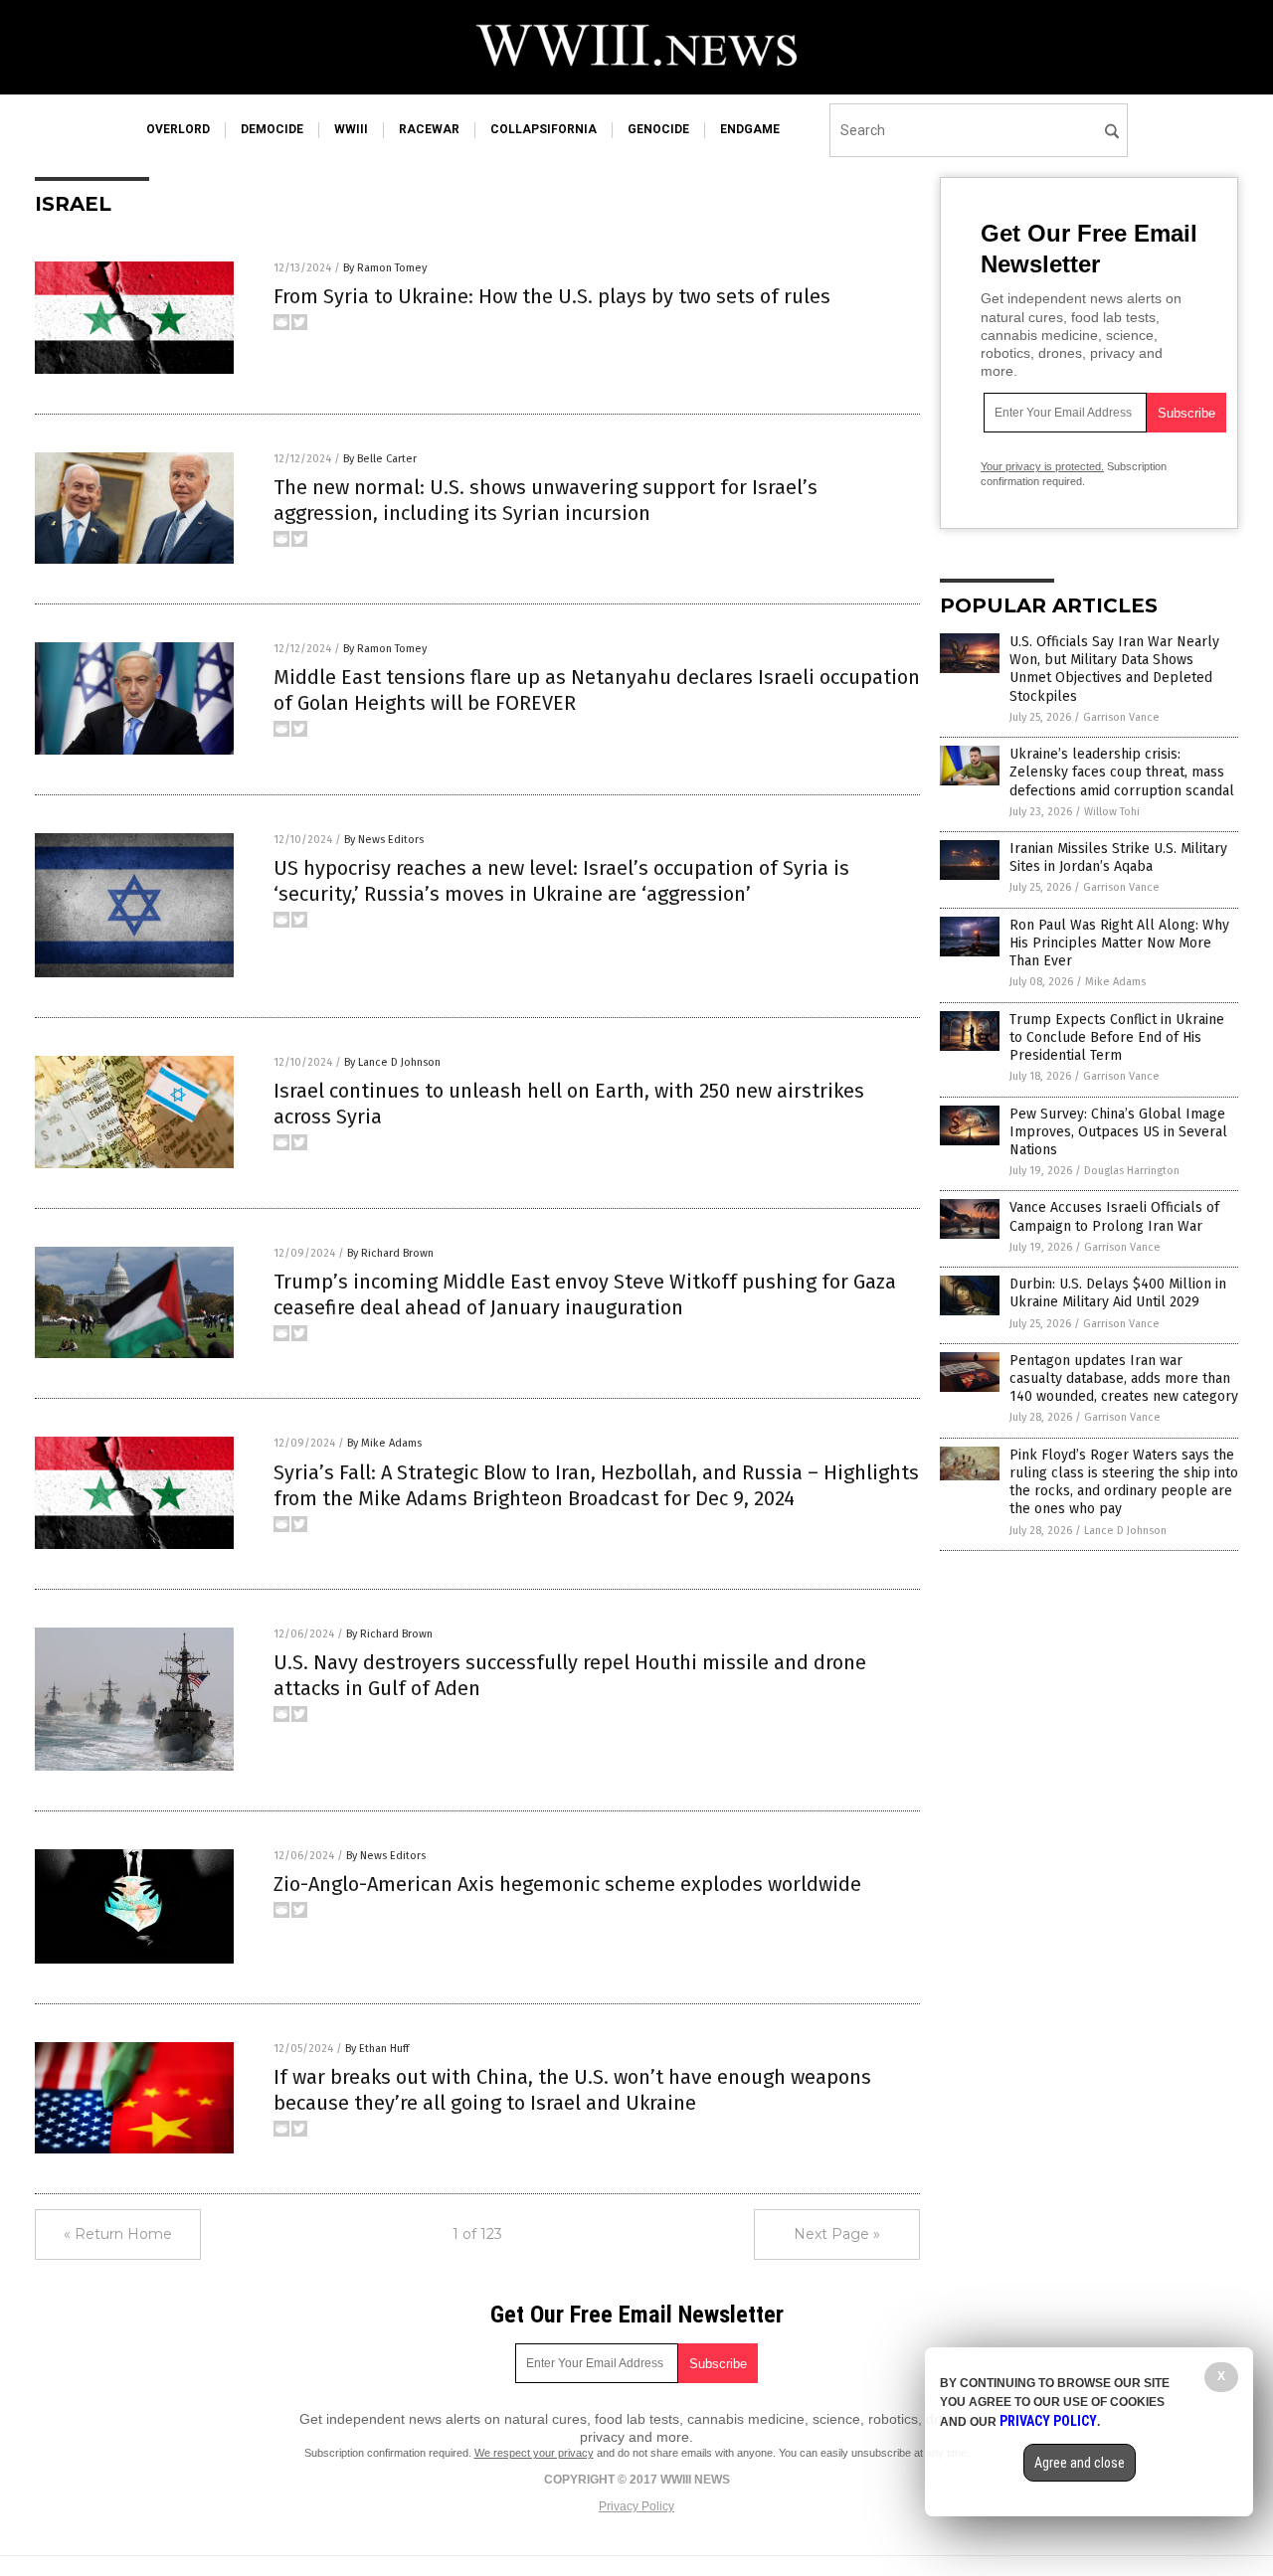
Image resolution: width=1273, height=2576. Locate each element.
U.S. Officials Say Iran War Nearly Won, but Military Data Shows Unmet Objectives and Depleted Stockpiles (1114, 669)
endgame (750, 129)
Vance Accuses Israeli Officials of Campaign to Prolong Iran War (1114, 1216)
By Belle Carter (380, 459)
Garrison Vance (1121, 717)
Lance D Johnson (1125, 1531)
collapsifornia (544, 129)
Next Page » (837, 2234)
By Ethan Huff (377, 2049)
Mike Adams (1115, 982)
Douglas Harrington (1132, 1171)
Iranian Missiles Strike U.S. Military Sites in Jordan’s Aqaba (1118, 858)
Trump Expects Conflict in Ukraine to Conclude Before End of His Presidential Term (1117, 1037)
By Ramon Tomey (385, 268)
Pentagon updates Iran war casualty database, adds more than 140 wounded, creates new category (1124, 1378)
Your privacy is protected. (1042, 466)
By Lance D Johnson (392, 1062)
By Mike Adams (384, 1443)
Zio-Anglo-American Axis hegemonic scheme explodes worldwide (567, 1884)
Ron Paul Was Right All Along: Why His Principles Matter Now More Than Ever (1119, 943)
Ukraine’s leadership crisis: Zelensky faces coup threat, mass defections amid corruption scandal (1122, 772)
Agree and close (1080, 2463)
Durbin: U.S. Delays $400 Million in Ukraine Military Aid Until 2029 (1118, 1293)
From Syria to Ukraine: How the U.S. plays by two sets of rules (552, 296)
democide (272, 129)
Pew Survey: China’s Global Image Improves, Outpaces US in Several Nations (1118, 1132)
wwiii (351, 129)
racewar (429, 129)
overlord (178, 129)
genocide (658, 129)
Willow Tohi (1112, 812)
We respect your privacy (534, 2453)
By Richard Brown (390, 1253)
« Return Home (118, 2234)
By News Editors (384, 840)
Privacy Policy (636, 2506)
